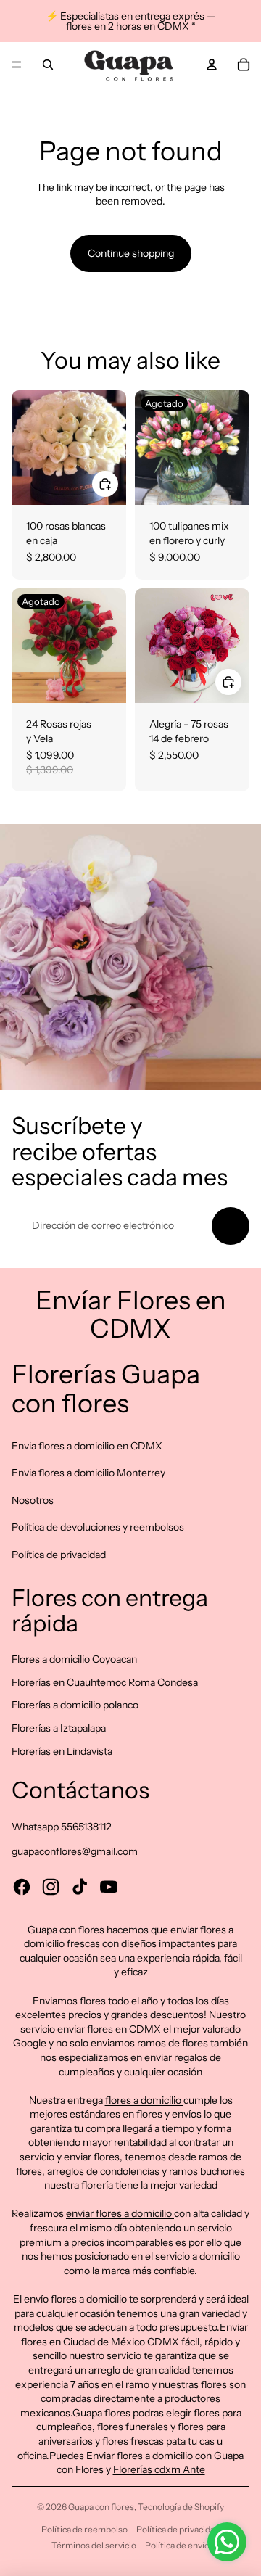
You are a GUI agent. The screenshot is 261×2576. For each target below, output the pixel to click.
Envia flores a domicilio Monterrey (88, 1473)
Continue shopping (131, 253)
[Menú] (17, 65)
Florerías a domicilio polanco (75, 1705)
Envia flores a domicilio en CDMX (87, 1446)
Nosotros (33, 1500)
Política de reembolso (84, 2529)
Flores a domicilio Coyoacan (74, 1659)
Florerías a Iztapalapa (59, 1728)
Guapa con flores (101, 2507)
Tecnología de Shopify (181, 2507)
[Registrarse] (231, 1226)
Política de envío (177, 2545)
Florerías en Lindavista (62, 1751)
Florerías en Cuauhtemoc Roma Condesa (105, 1682)
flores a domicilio (144, 2100)
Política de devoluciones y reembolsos (98, 1527)
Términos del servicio (94, 2545)
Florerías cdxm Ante (159, 2469)
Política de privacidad (59, 1555)
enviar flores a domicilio (120, 2213)
